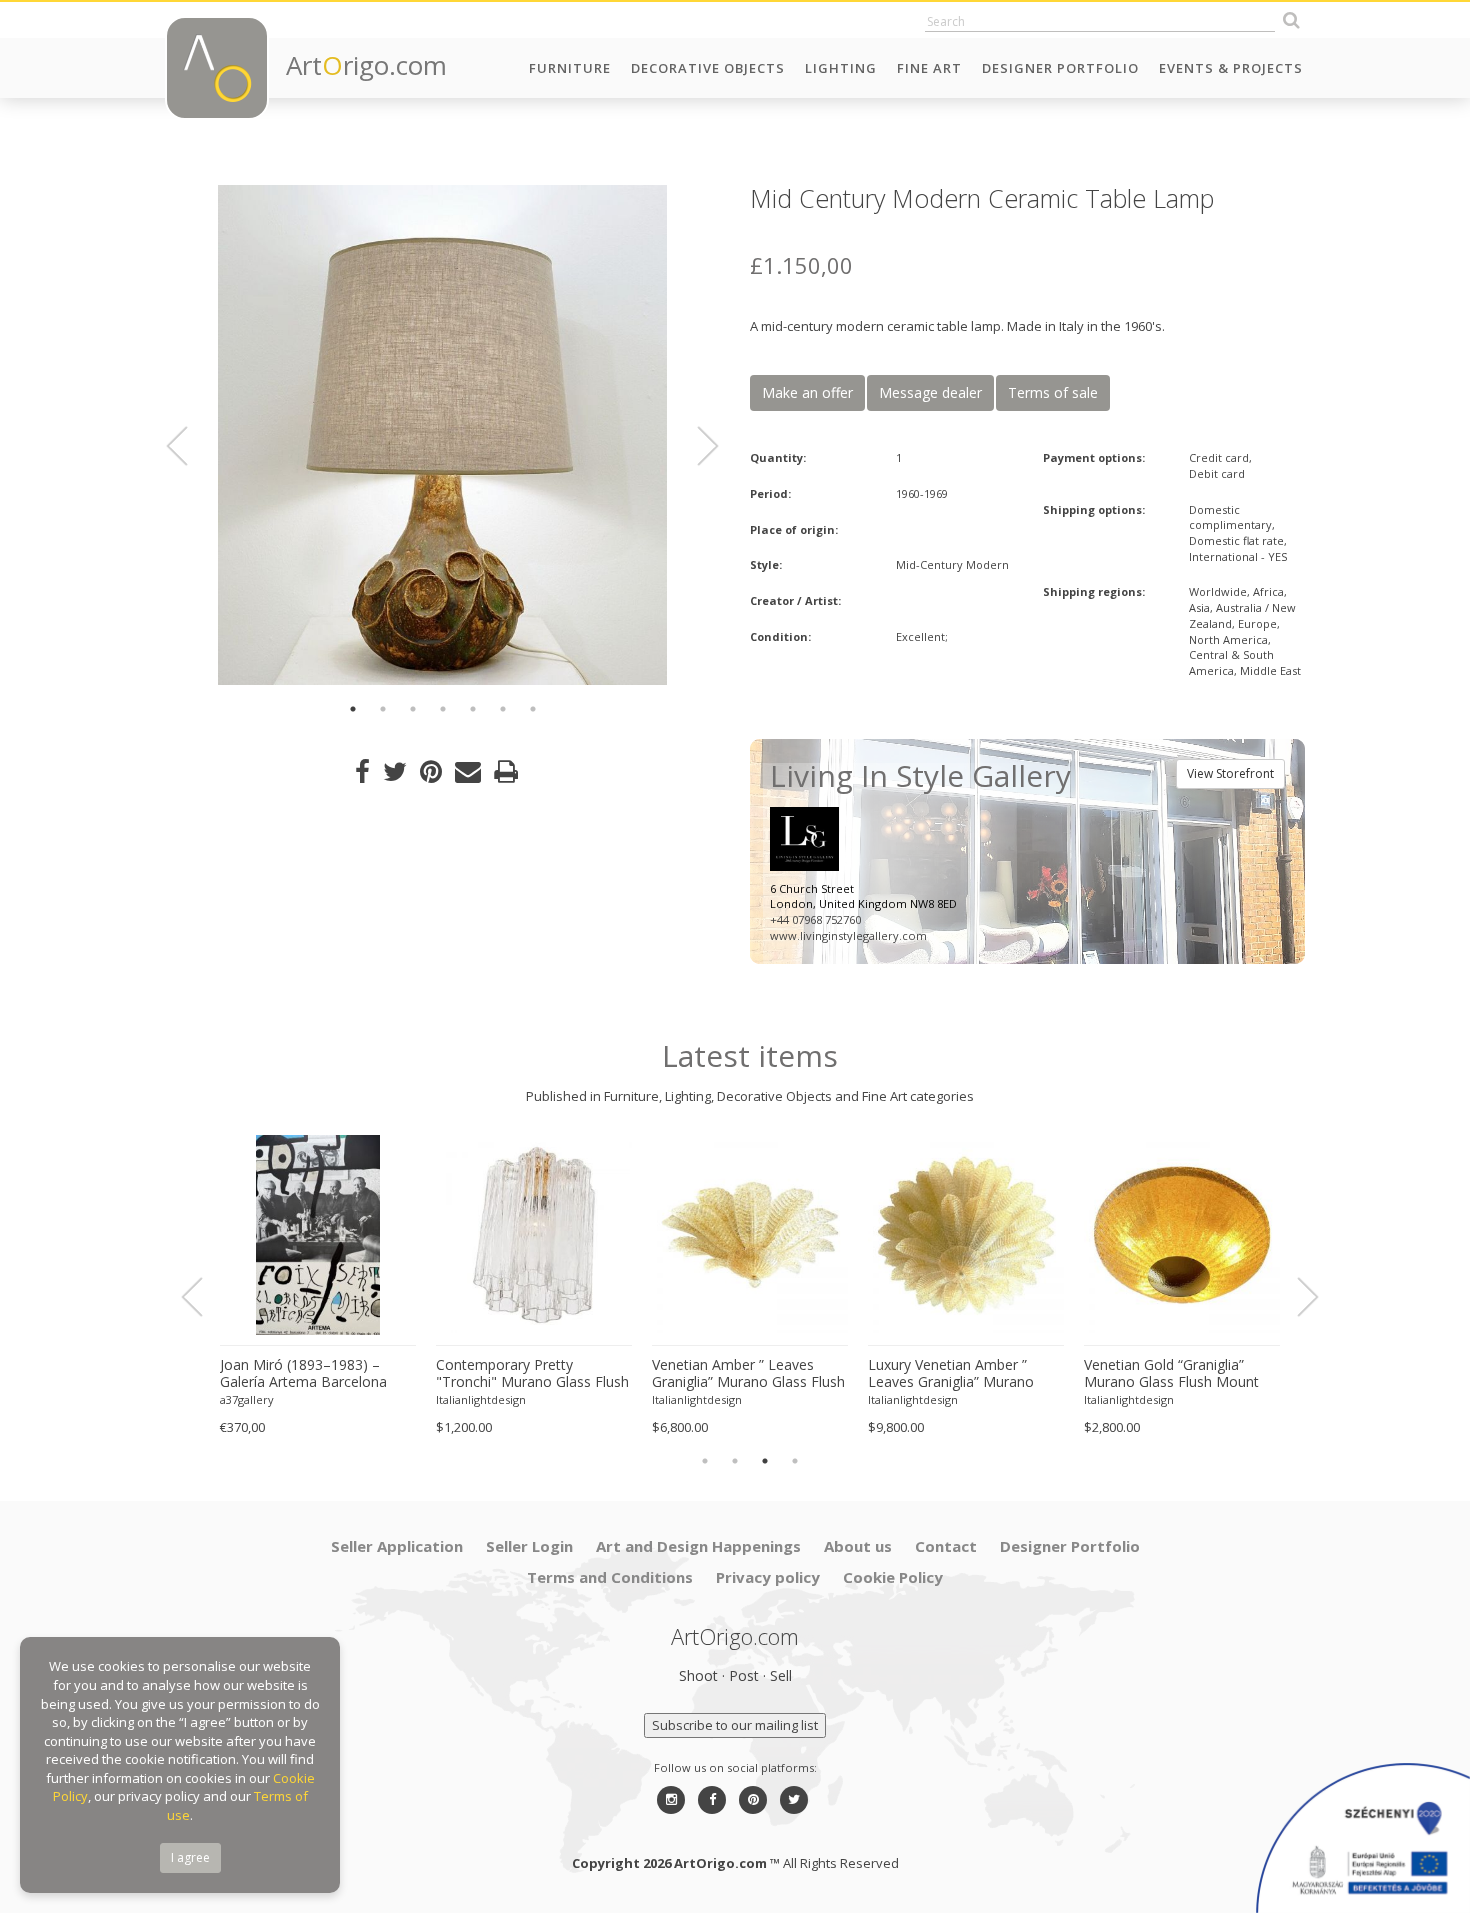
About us (858, 1546)
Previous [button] (189, 446)
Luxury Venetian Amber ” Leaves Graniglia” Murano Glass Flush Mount (951, 1374)
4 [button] (443, 709)
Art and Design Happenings (698, 1546)
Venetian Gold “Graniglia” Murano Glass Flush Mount (1171, 1373)
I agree (190, 1857)
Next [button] (696, 446)
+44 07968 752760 (815, 919)
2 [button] (383, 709)
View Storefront (1230, 773)
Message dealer (930, 392)
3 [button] (413, 709)
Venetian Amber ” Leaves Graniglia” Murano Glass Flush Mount (748, 1374)
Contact (946, 1546)
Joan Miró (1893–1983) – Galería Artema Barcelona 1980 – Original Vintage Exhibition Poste (303, 1374)
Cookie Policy (893, 1577)
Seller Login (529, 1546)
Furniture (570, 68)
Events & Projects (1231, 68)
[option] (442, 435)
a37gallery (247, 1399)
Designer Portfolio (1060, 68)
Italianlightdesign (481, 1399)
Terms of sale (1053, 392)
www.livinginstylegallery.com (848, 935)
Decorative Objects (708, 68)
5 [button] (473, 709)
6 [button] (503, 709)
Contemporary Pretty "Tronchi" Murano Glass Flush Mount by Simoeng (532, 1374)
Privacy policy (768, 1577)
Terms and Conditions (610, 1577)
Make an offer (807, 392)
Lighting (841, 68)
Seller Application (397, 1546)
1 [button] (353, 709)
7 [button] (533, 709)
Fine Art (929, 68)
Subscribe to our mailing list (735, 1725)
